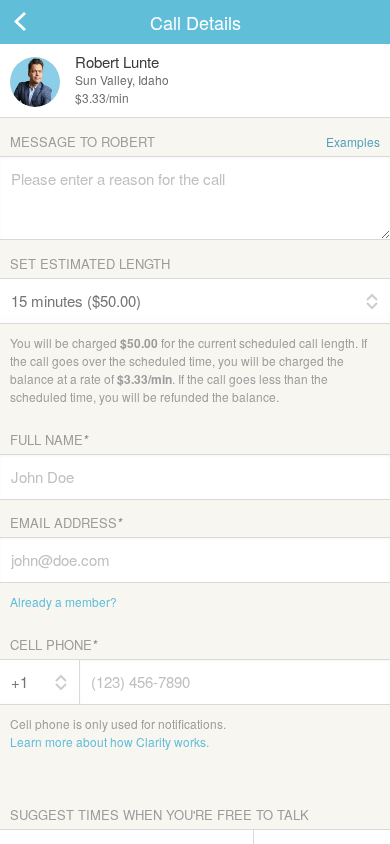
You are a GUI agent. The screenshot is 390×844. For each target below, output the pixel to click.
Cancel (40, 22)
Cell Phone (53, 644)
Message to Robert (195, 141)
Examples (353, 141)
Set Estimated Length (90, 263)
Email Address (66, 522)
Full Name (49, 439)
